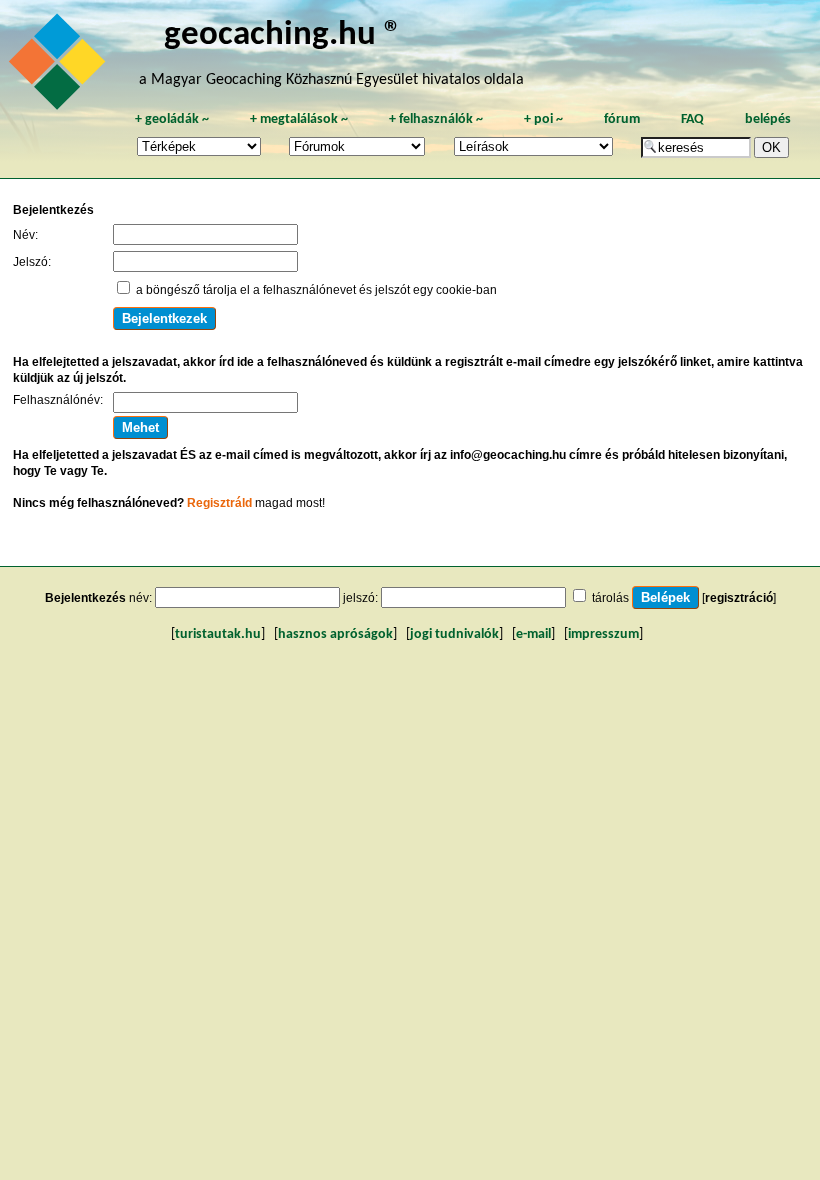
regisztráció (739, 598)
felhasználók (436, 119)
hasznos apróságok (335, 634)
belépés (768, 119)
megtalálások (299, 119)
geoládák (172, 119)
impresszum (603, 634)
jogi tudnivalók (454, 634)
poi (543, 119)
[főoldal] (60, 67)
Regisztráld (219, 503)
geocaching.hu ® (283, 35)
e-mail (533, 634)
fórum (622, 119)
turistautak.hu (218, 634)
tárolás (610, 598)
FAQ (692, 119)
